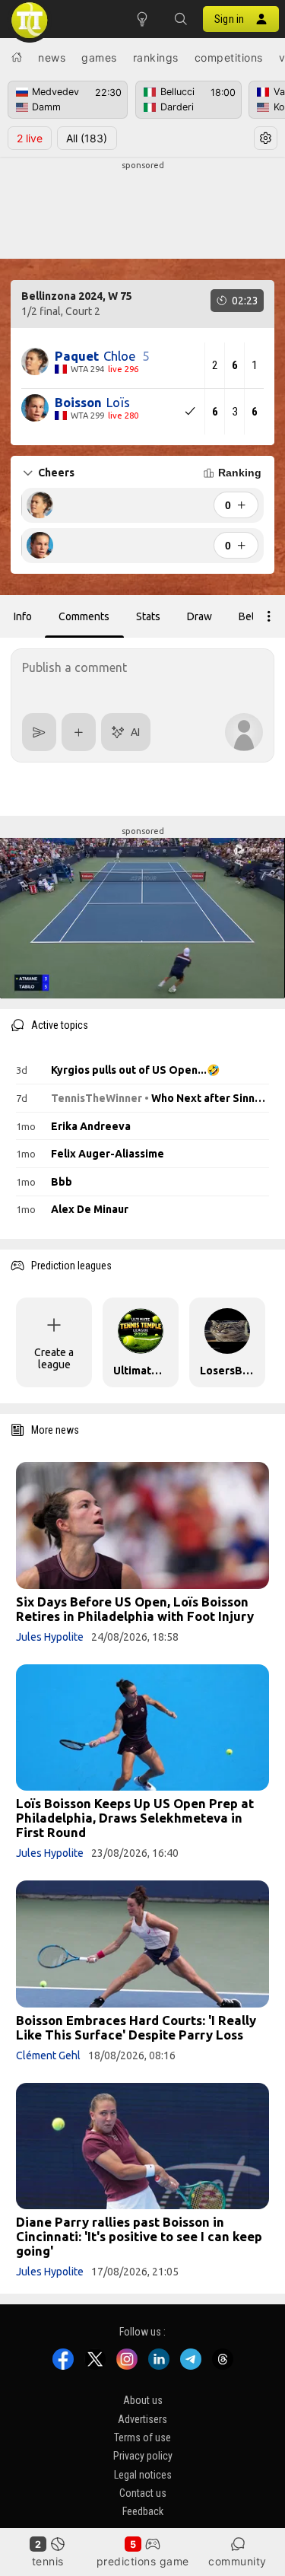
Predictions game (143, 2561)
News (52, 57)
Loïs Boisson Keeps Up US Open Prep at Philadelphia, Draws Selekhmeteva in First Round (135, 1818)
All (87, 138)
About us (143, 2400)
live (30, 138)
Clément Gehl (48, 2055)
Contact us (143, 2493)
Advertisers (142, 2419)
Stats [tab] (148, 616)
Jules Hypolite (50, 1637)
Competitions (229, 57)
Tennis (48, 2561)
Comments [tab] (84, 616)
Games (99, 57)
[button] (180, 19)
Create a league (54, 1358)
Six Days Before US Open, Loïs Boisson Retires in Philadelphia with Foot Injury (135, 1609)
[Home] (17, 57)
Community (237, 2561)
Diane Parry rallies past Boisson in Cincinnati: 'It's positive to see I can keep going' (139, 2236)
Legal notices (143, 2475)
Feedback (143, 2512)
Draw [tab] (199, 616)
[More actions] (269, 616)
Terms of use (142, 2437)
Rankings (156, 57)
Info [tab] (23, 616)
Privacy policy (143, 2457)
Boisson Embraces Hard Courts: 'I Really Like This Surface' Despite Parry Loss (136, 2027)
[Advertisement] (142, 210)
